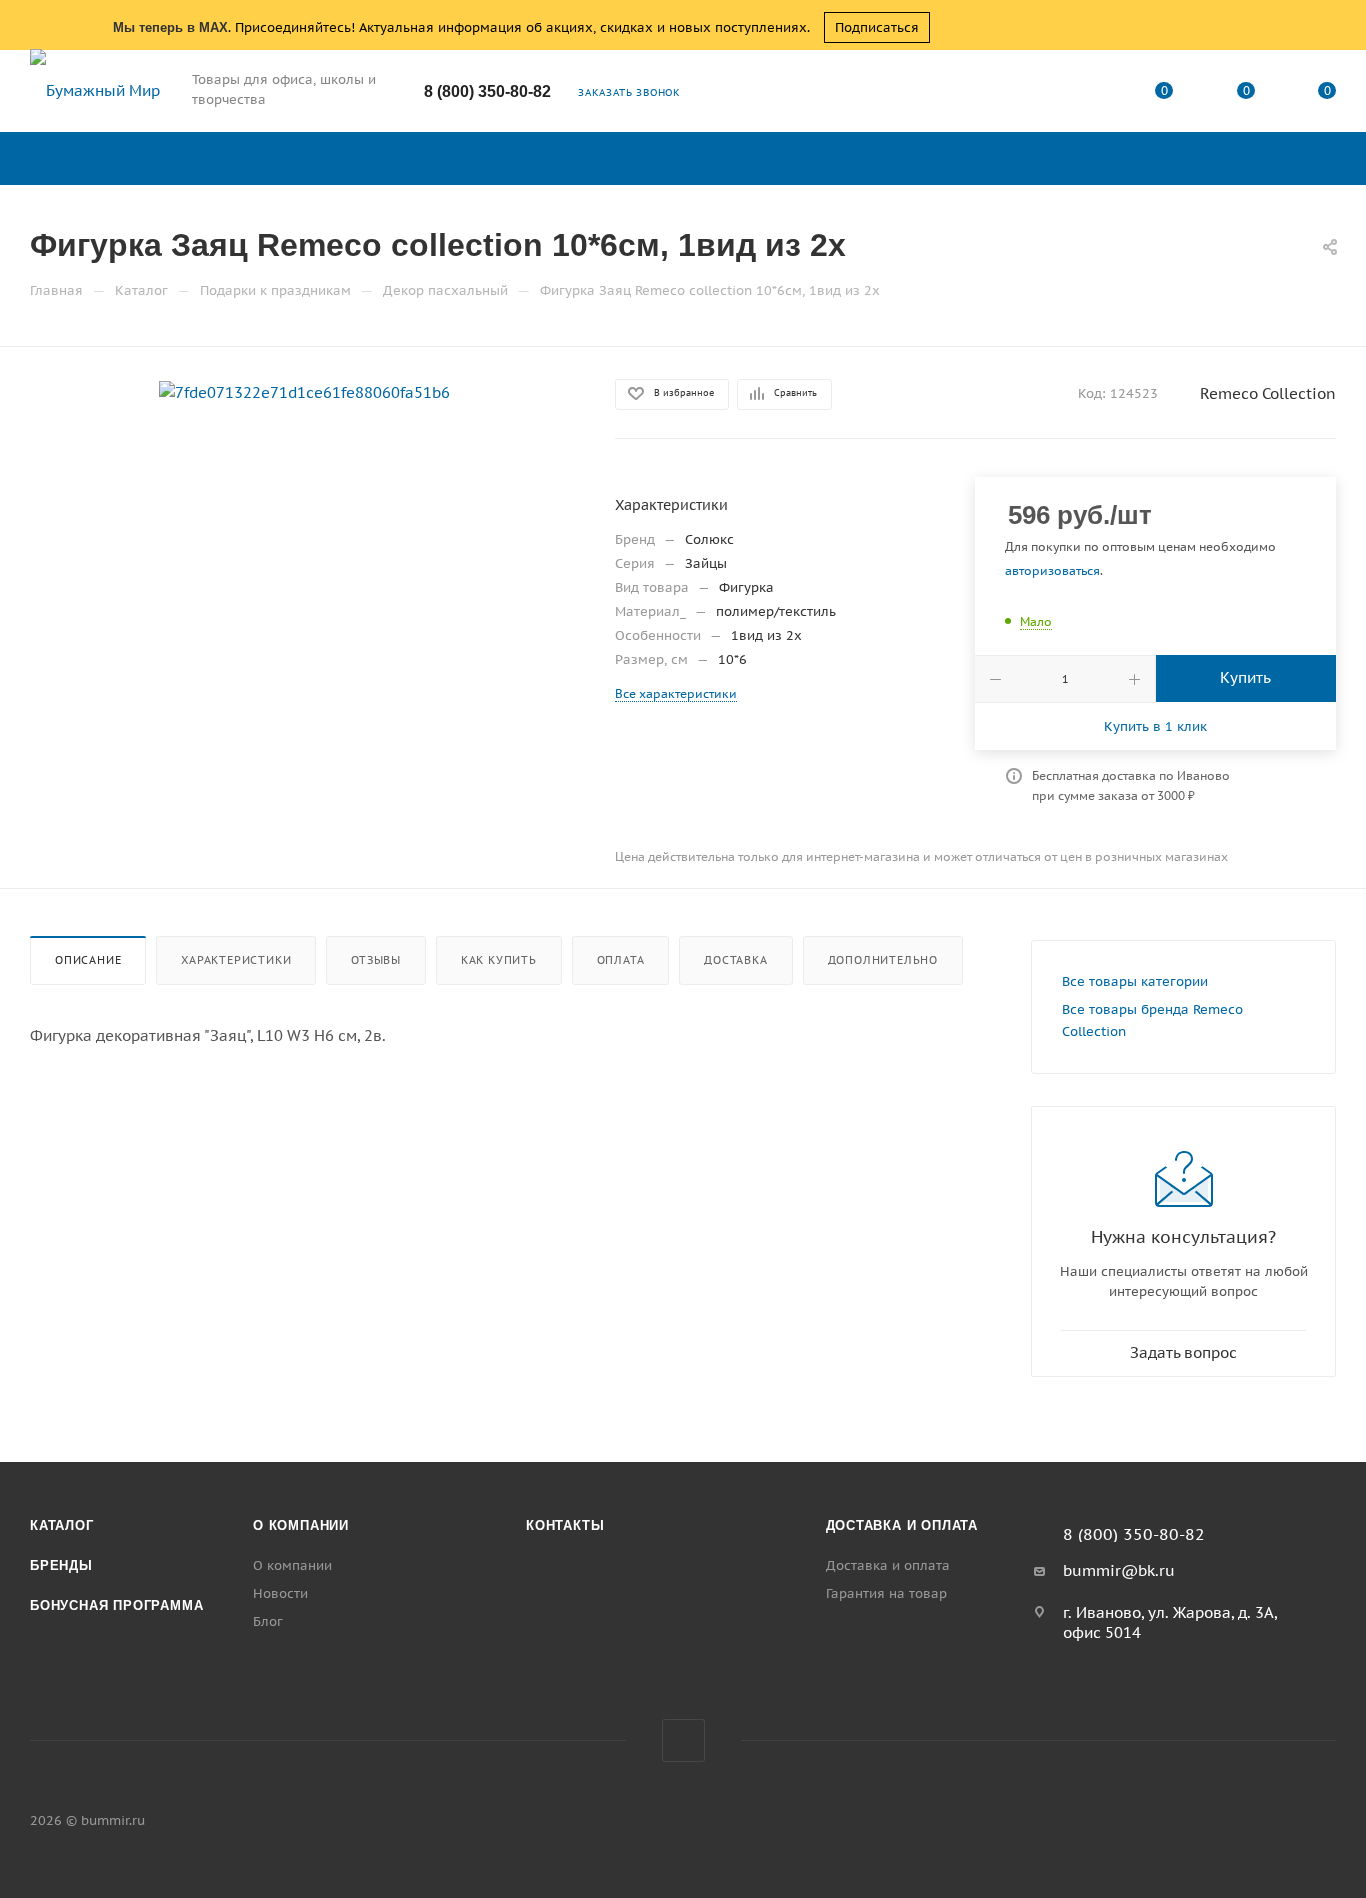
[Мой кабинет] (1083, 94)
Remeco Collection (1268, 393)
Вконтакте (683, 1740)
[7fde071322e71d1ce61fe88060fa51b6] (304, 391)
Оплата (621, 960)
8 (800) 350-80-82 (487, 91)
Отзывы (376, 960)
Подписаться (877, 27)
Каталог (62, 1525)
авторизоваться (1052, 570)
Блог (268, 1621)
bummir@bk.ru (1119, 1570)
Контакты (565, 1525)
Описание (88, 960)
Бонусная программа (116, 1605)
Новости (280, 1593)
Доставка (735, 960)
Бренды (61, 1565)
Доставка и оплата (902, 1525)
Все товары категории (1135, 981)
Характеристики (236, 960)
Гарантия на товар (886, 1593)
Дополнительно (883, 960)
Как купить (499, 960)
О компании (301, 1525)
